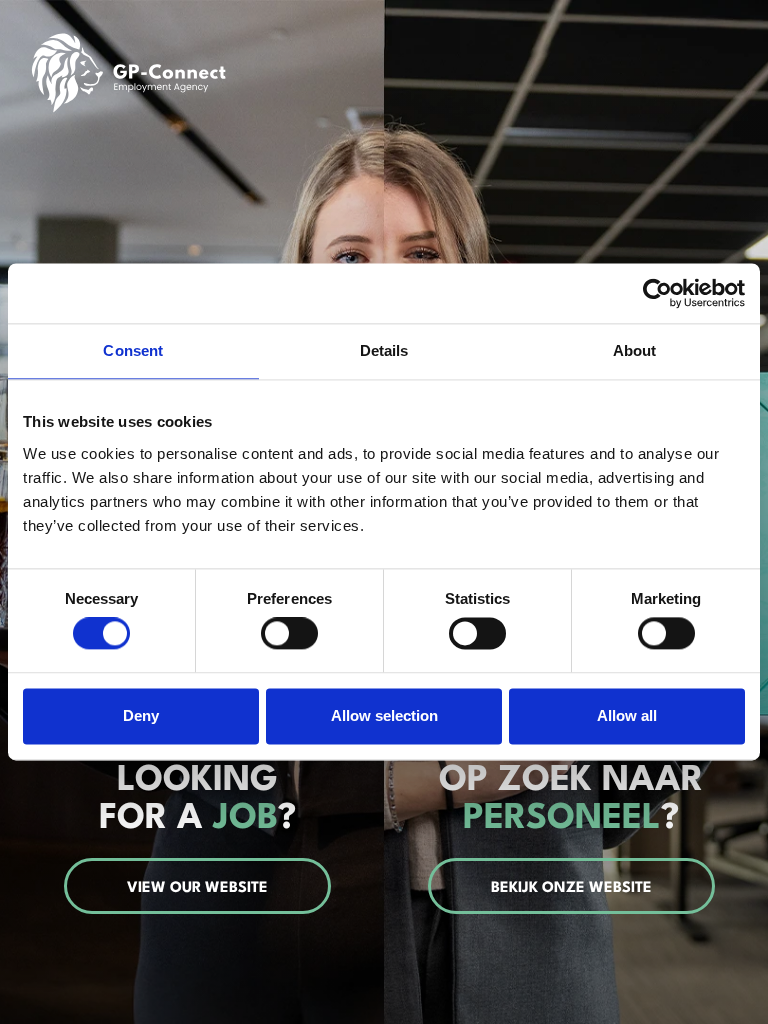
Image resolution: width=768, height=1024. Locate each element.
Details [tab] (384, 350)
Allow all (627, 715)
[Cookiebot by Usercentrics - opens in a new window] (657, 293)
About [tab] (635, 350)
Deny (141, 715)
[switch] (289, 634)
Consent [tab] (133, 350)
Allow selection (384, 715)
